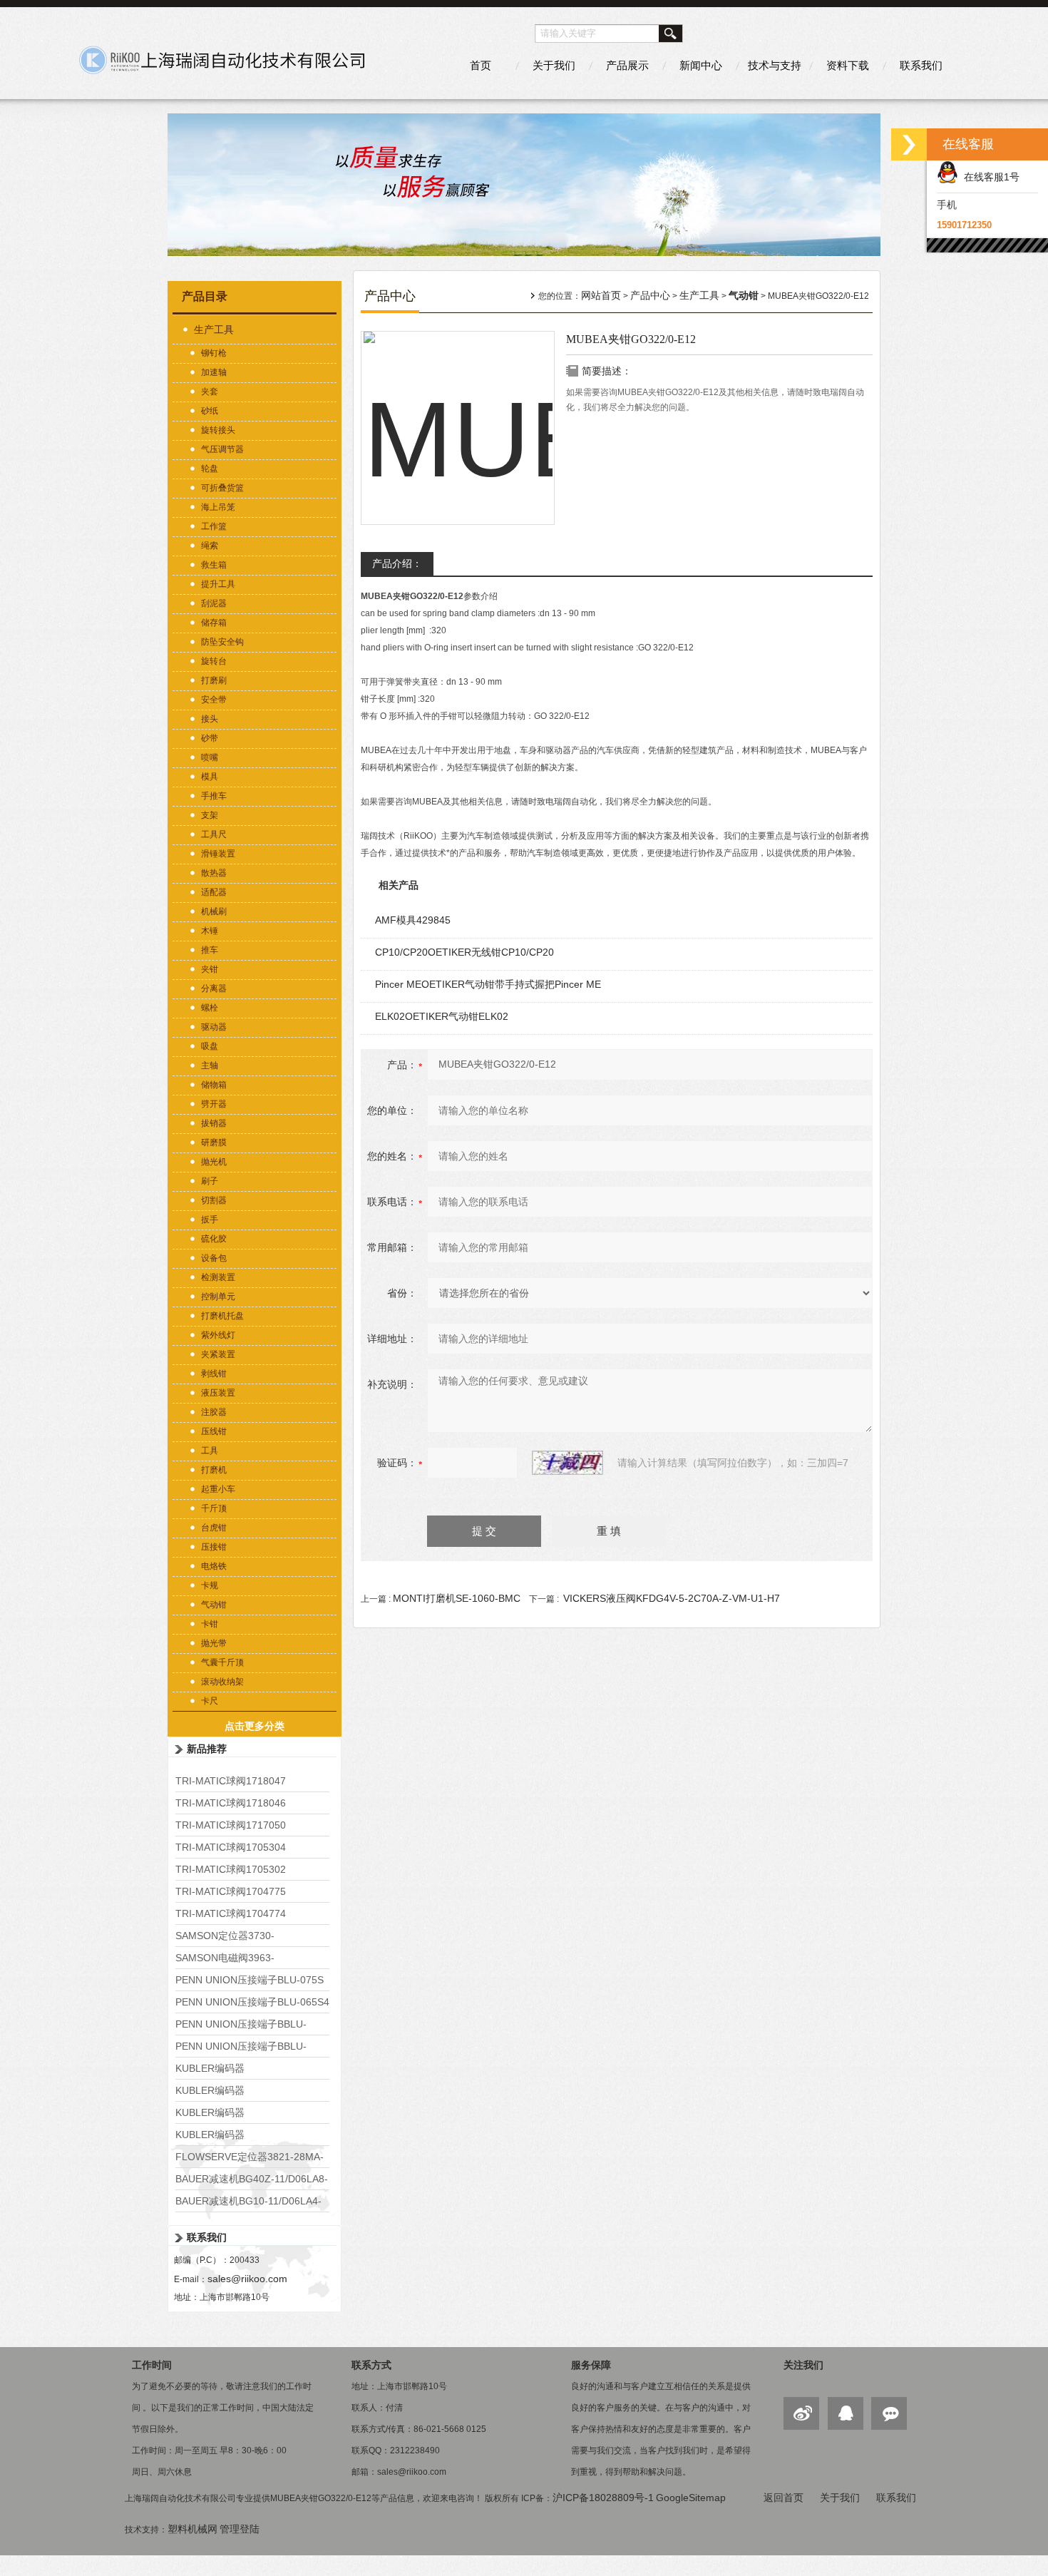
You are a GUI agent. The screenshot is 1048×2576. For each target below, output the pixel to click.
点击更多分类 (255, 1726)
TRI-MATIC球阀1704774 (231, 1913)
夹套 (210, 392)
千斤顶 (214, 1508)
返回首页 (784, 2498)
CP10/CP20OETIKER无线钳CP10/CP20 (464, 952)
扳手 (210, 1220)
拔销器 (214, 1123)
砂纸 (210, 411)
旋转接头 (218, 430)
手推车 (214, 796)
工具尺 (214, 834)
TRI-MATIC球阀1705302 (231, 1869)
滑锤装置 (218, 854)
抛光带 (214, 1643)
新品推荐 (207, 1749)
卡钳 (210, 1624)
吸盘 (210, 1046)
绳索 (210, 546)
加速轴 (214, 372)
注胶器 (214, 1412)
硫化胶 (214, 1239)
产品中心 (650, 295)
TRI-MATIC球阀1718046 (231, 1803)
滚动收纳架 (222, 1682)
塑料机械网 (192, 2529)
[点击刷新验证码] (567, 1463)
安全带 (214, 700)
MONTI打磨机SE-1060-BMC (457, 1598)
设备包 (214, 1258)
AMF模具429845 (413, 920)
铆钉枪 (214, 353)
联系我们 (921, 65)
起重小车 (218, 1489)
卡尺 (210, 1701)
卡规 (210, 1585)
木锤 (210, 931)
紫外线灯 (218, 1335)
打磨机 (214, 1470)
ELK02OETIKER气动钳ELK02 (442, 1016)
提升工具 (218, 584)
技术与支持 (775, 65)
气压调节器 (222, 449)
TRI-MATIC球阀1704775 (231, 1891)
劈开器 (214, 1104)
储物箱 (214, 1085)
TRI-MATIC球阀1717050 (231, 1825)
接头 (210, 719)
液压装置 (218, 1393)
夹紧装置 (218, 1354)
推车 (210, 950)
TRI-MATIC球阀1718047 (231, 1781)
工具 (210, 1451)
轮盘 (210, 469)
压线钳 (214, 1431)
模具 (210, 777)
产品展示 (627, 65)
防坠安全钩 (222, 642)
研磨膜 (214, 1143)
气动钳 (214, 1605)
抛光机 (214, 1162)
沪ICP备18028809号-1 (603, 2498)
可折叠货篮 (222, 488)
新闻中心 (701, 65)
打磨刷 (214, 680)
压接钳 (214, 1547)
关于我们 (554, 65)
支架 (210, 815)
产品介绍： (397, 563)
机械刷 (214, 911)
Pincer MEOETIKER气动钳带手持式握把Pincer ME (488, 984)
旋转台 (214, 661)
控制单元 (218, 1297)
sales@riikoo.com (247, 2279)
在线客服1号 (989, 177)
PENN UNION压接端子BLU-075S (250, 1980)
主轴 (210, 1065)
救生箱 (214, 565)
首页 (481, 65)
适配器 (214, 892)
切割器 (214, 1200)
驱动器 (214, 1027)
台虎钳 (214, 1528)
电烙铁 (214, 1566)
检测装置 (218, 1277)
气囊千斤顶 (222, 1662)
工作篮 (214, 526)
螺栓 (210, 1008)
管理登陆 (240, 2529)
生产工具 (214, 329)
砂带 (210, 738)
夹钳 (210, 969)
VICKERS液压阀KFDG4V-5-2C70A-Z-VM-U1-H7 (672, 1598)
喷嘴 (210, 757)
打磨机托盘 (222, 1316)
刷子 (210, 1181)
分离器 (214, 988)
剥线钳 (214, 1374)
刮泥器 (214, 603)
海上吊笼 (218, 507)
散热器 (214, 873)
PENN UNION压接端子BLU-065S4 (252, 2002)
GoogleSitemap (691, 2498)
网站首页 (601, 295)
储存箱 (214, 623)
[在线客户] (909, 144)
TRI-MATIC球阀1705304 (231, 1847)
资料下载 (848, 65)
